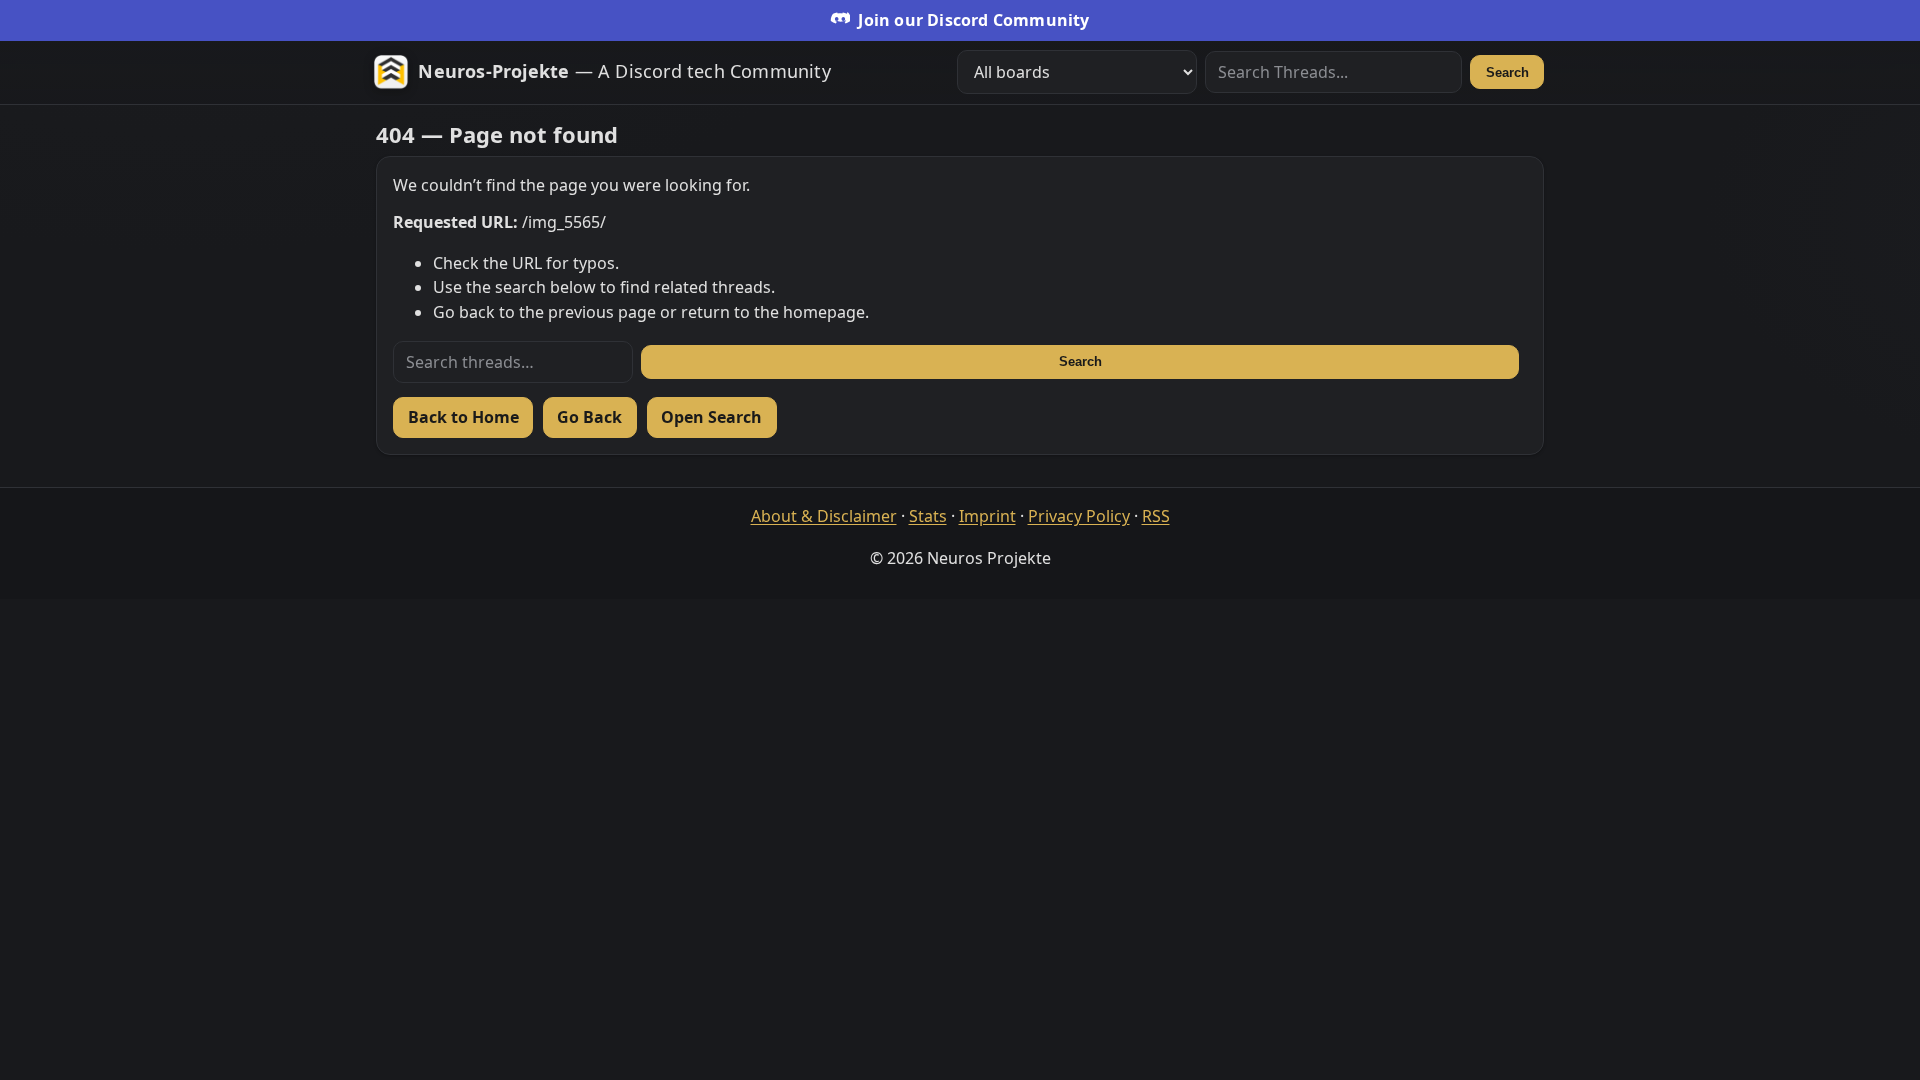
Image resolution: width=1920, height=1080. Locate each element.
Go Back (589, 417)
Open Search (711, 417)
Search (1507, 72)
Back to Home (463, 417)
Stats (928, 516)
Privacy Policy (1079, 516)
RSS (1156, 516)
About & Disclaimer (824, 516)
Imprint (987, 516)
